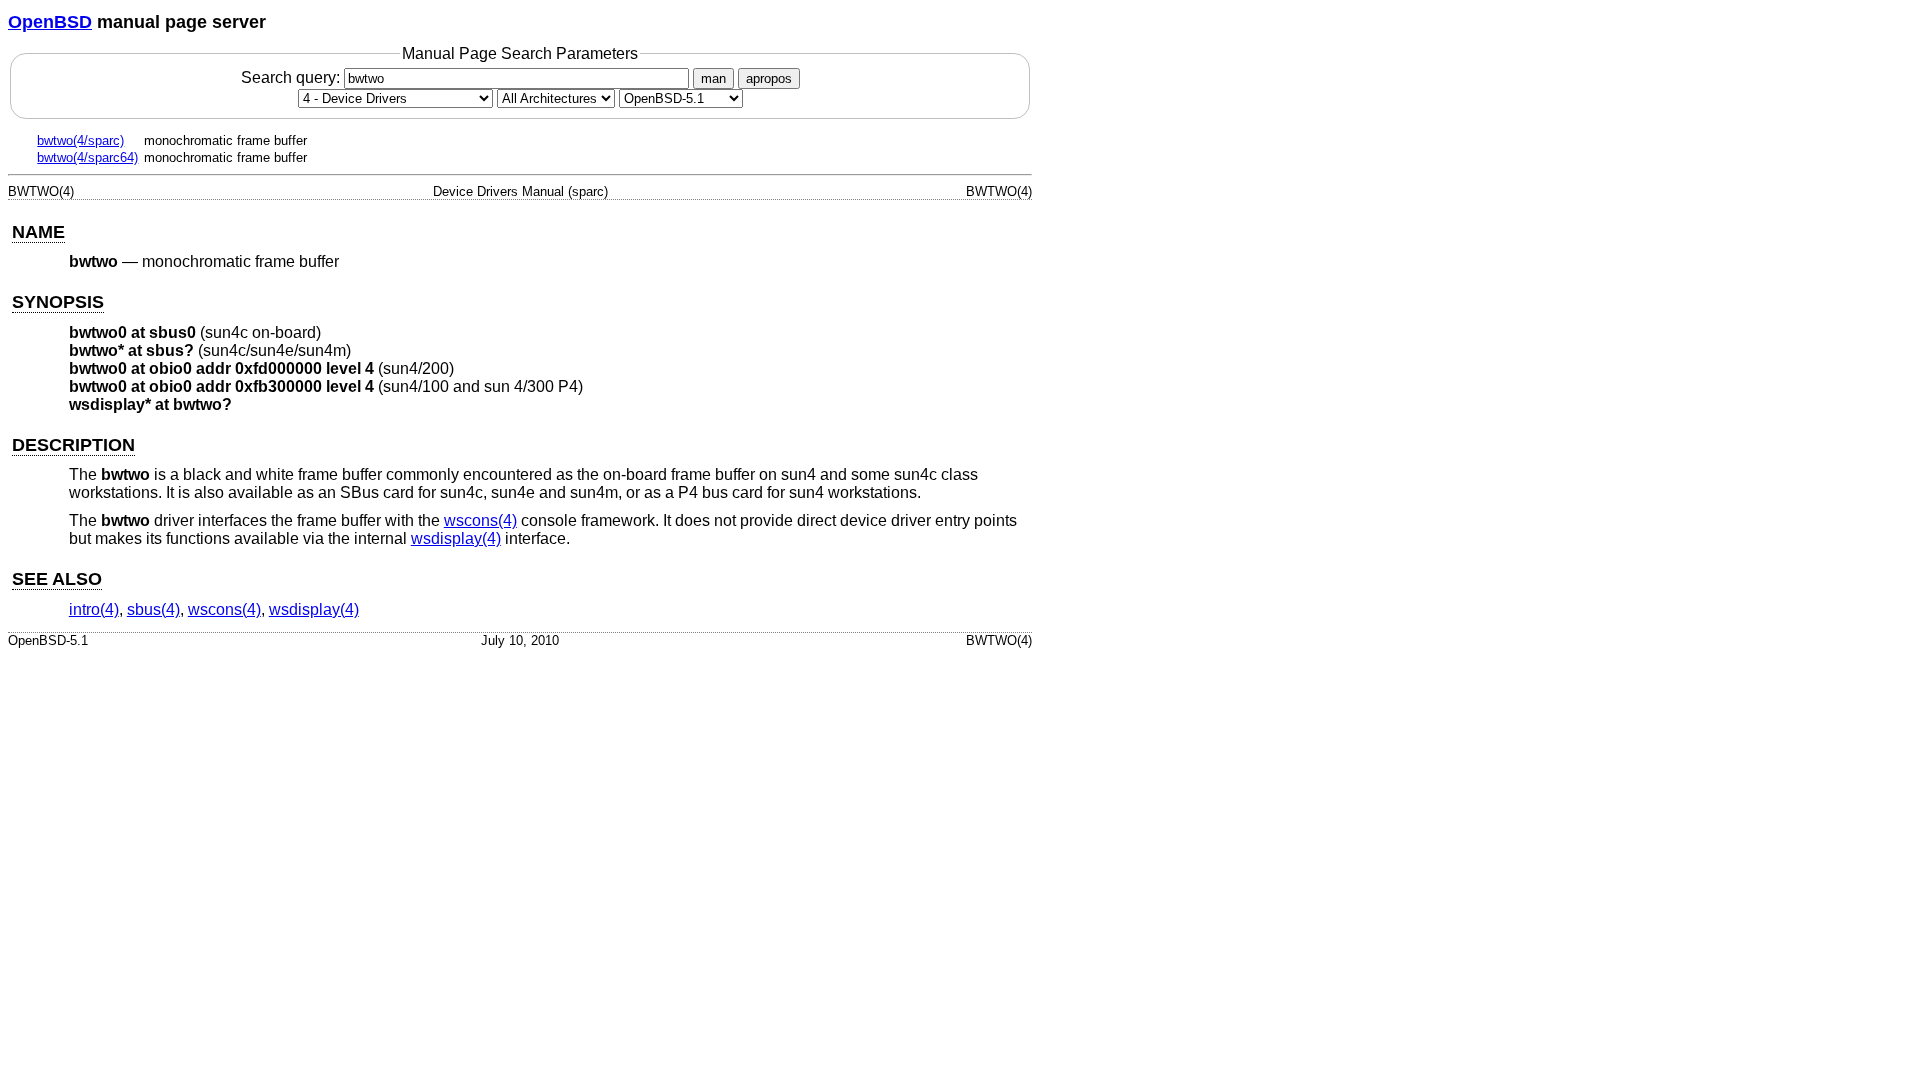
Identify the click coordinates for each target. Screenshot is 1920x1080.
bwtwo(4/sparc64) (87, 157)
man (713, 78)
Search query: (292, 77)
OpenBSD (50, 22)
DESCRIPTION (73, 445)
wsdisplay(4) (456, 538)
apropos (769, 78)
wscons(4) (480, 520)
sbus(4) (153, 609)
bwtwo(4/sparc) (80, 140)
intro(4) (94, 609)
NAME (38, 232)
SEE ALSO (57, 579)
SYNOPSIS (58, 302)
